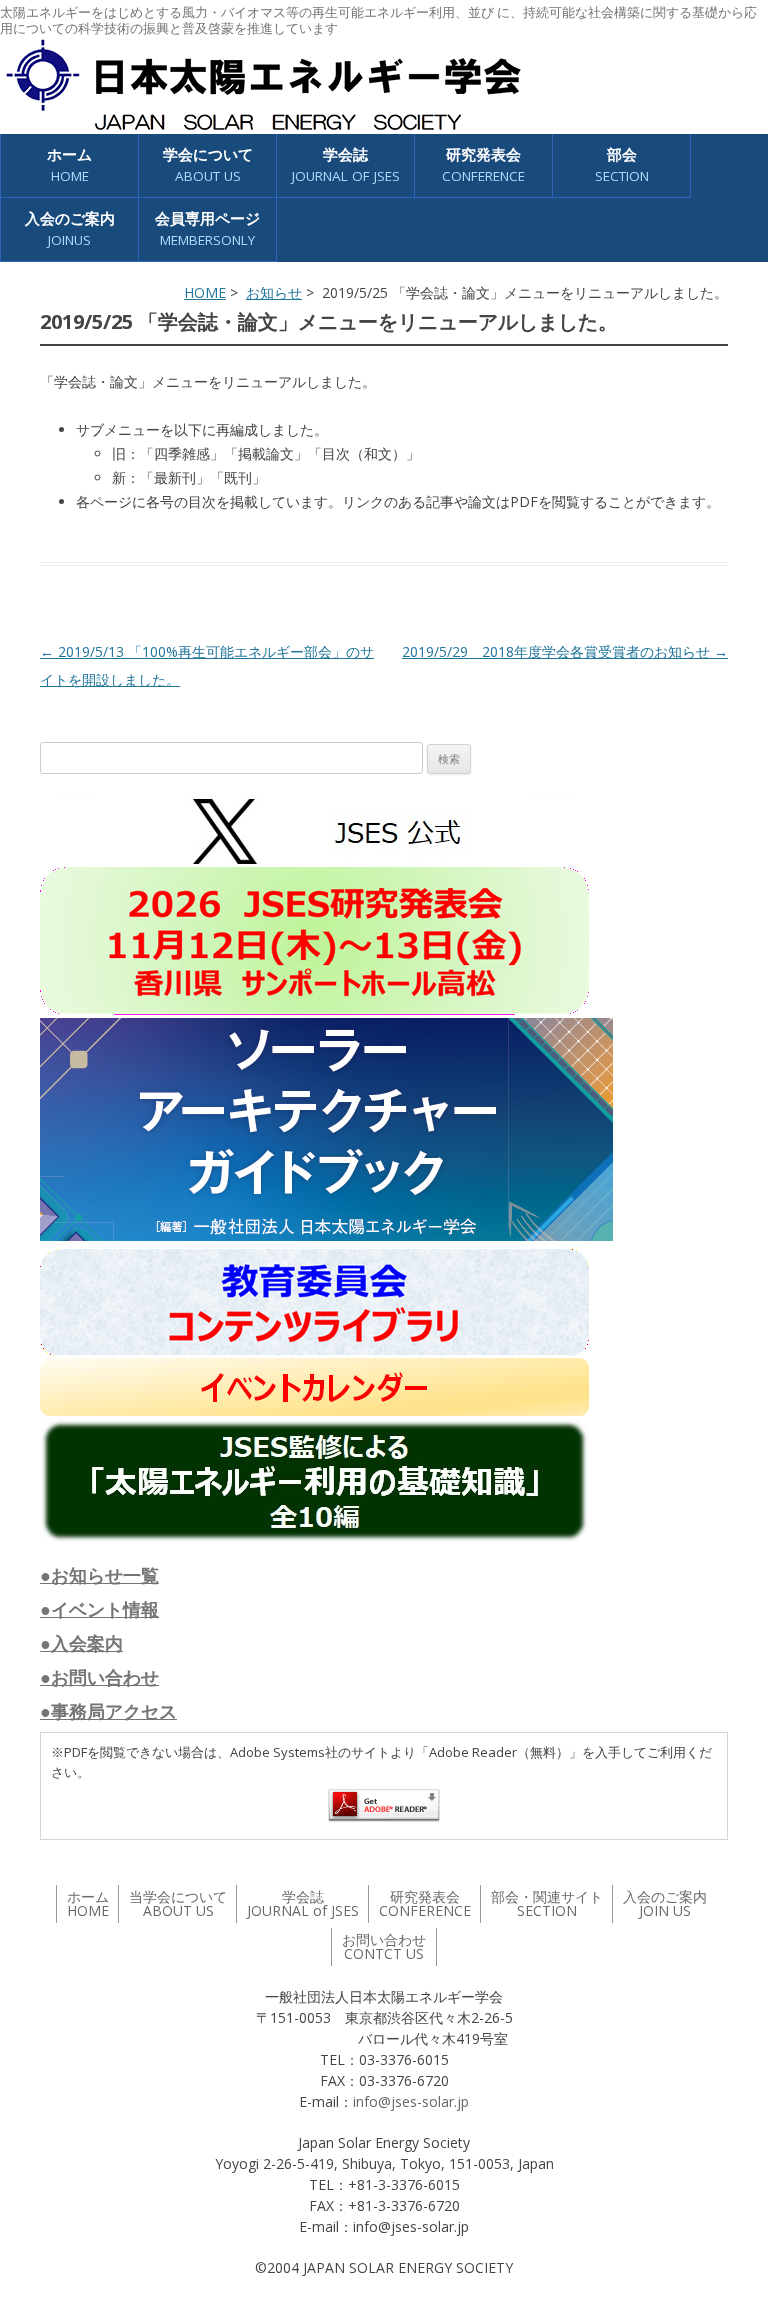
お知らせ (274, 292)
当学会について (178, 1903)
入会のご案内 (70, 228)
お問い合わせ (384, 1946)
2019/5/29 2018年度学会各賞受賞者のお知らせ (565, 651)
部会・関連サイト (547, 1903)
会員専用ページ (207, 228)
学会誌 (303, 1903)
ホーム (69, 164)
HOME (205, 292)
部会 (622, 164)
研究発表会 (483, 164)
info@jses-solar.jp (411, 2101)
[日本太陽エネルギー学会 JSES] (263, 85)
